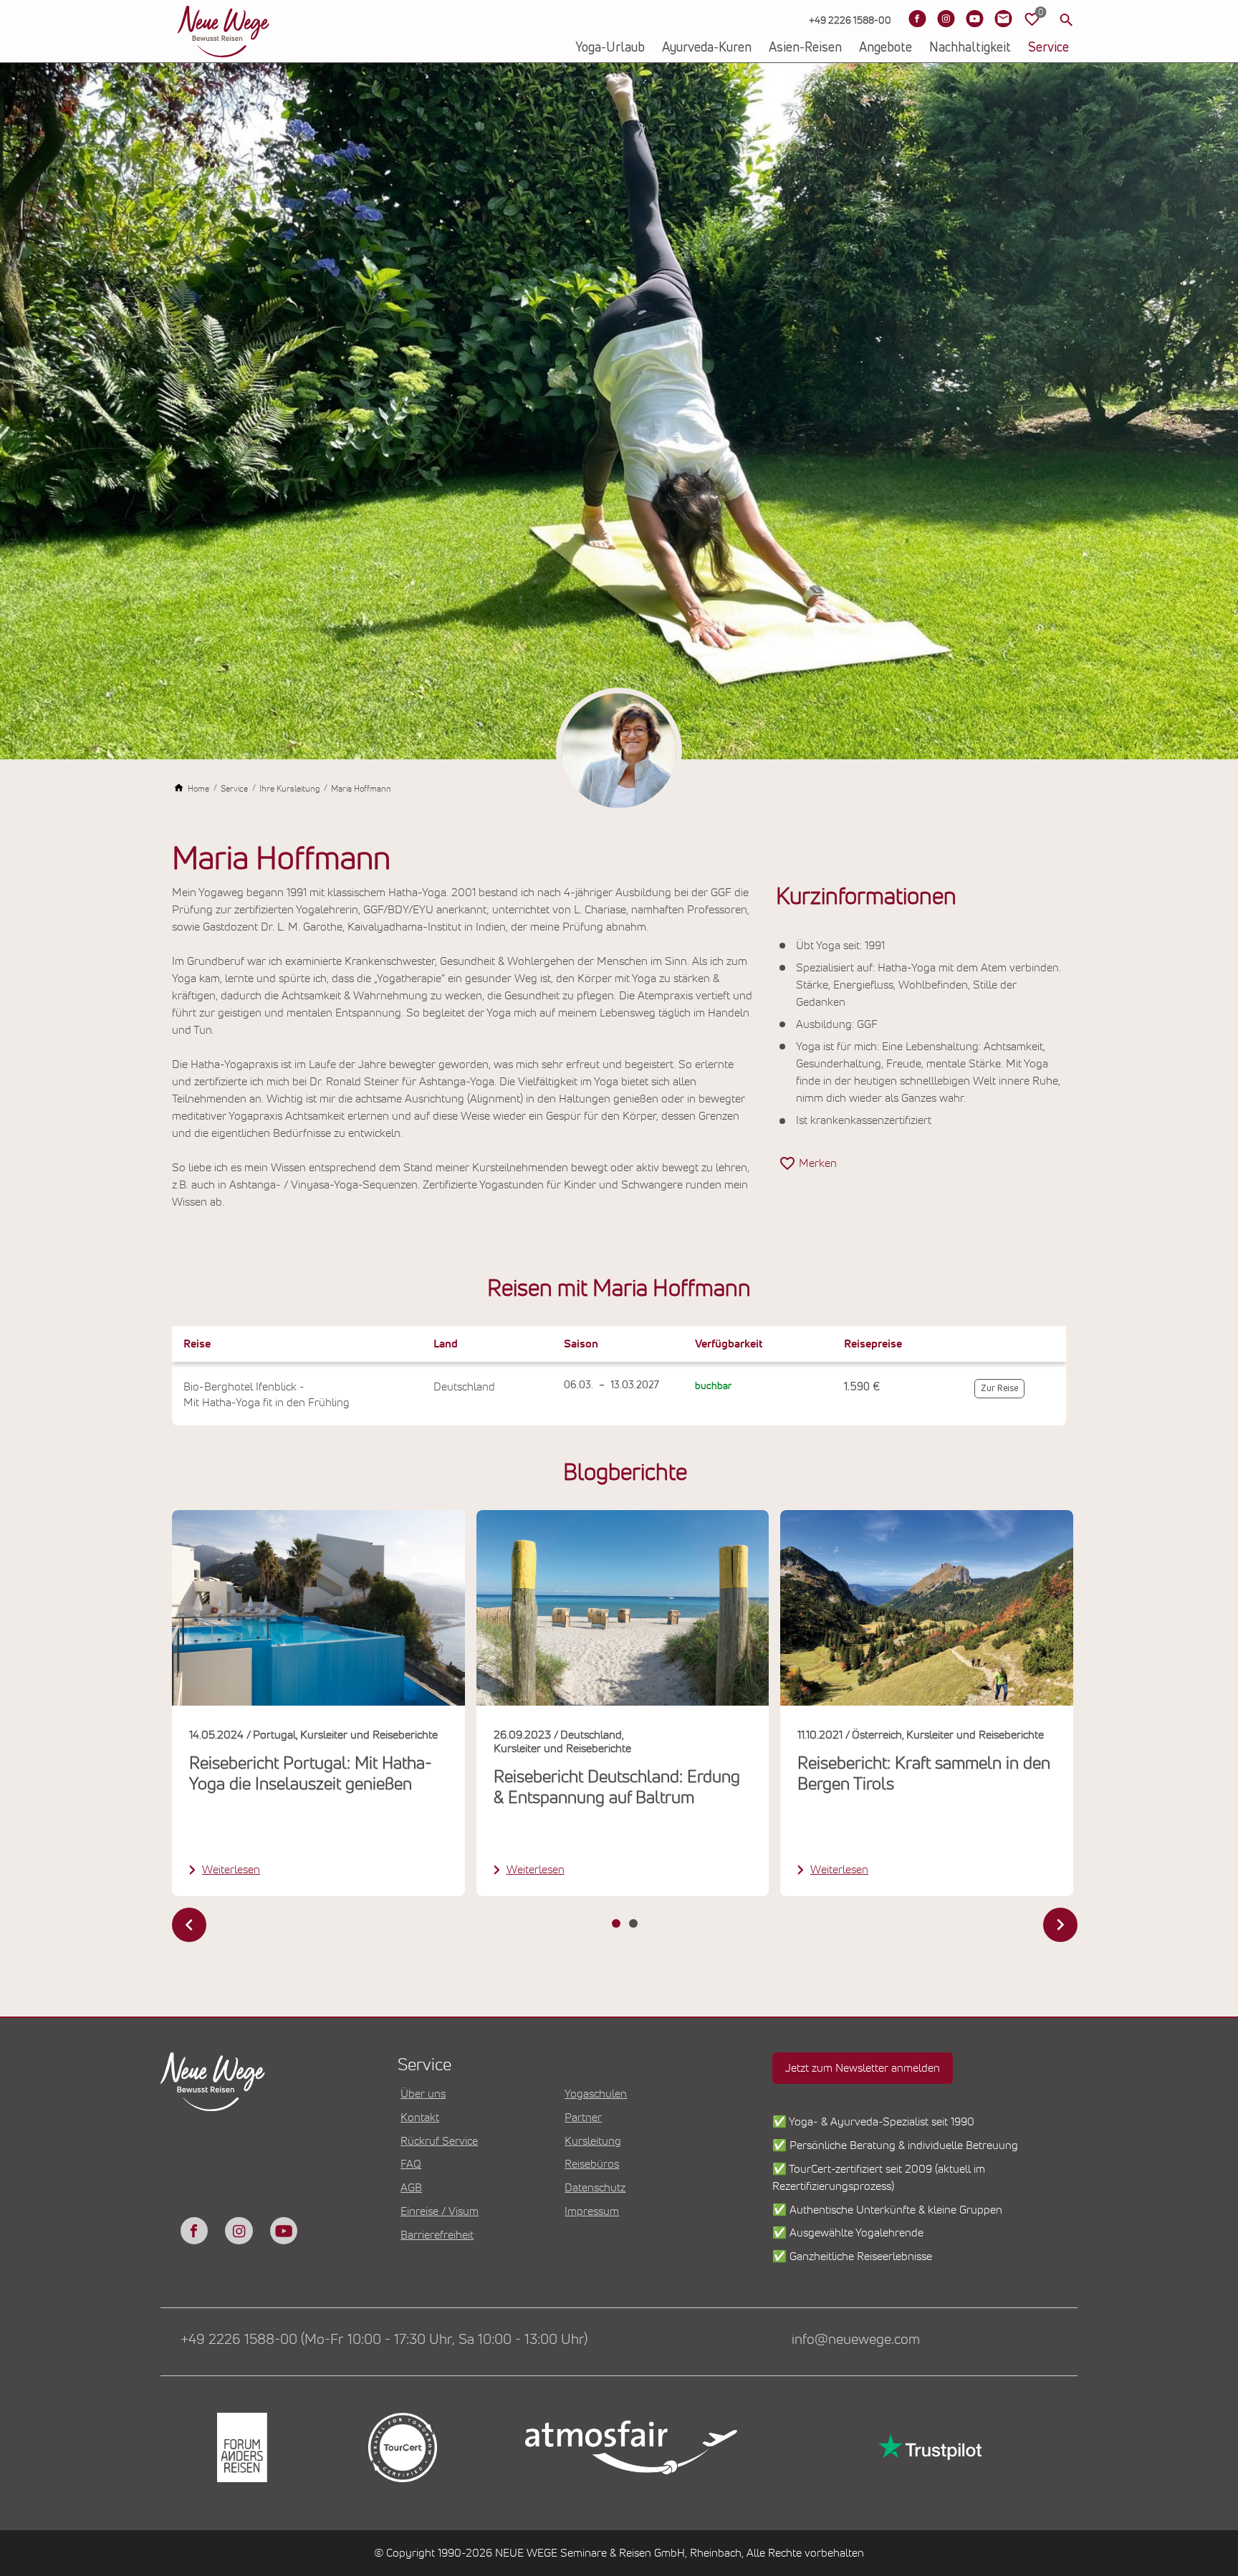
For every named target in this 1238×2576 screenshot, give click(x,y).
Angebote (886, 48)
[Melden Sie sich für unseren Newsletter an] (1003, 19)
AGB (411, 2188)
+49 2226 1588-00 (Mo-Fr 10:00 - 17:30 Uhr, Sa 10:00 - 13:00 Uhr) (384, 2340)
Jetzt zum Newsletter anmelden (863, 2068)
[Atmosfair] (630, 2448)
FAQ (411, 2164)
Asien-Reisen (805, 48)
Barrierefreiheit (437, 2235)
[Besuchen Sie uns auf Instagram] (946, 19)
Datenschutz (595, 2188)
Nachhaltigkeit (970, 48)
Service (1049, 48)
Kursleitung (593, 2141)
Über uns (423, 2094)
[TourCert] (401, 2447)
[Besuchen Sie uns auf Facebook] (917, 19)
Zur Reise (999, 1389)
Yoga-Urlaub (610, 48)
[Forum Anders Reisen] (241, 2447)
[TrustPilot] (929, 2447)
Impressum (592, 2211)
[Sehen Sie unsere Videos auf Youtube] (974, 19)
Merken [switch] (818, 1163)
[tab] (616, 1923)
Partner (583, 2118)
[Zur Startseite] (224, 32)
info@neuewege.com (856, 2340)
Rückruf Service (439, 2141)
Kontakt (420, 2118)
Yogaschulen (596, 2094)
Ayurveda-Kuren (707, 48)
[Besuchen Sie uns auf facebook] (194, 2231)
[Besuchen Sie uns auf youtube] (284, 2231)
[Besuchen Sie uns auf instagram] (239, 2231)
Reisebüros (592, 2164)
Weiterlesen (231, 1870)
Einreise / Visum (440, 2211)
